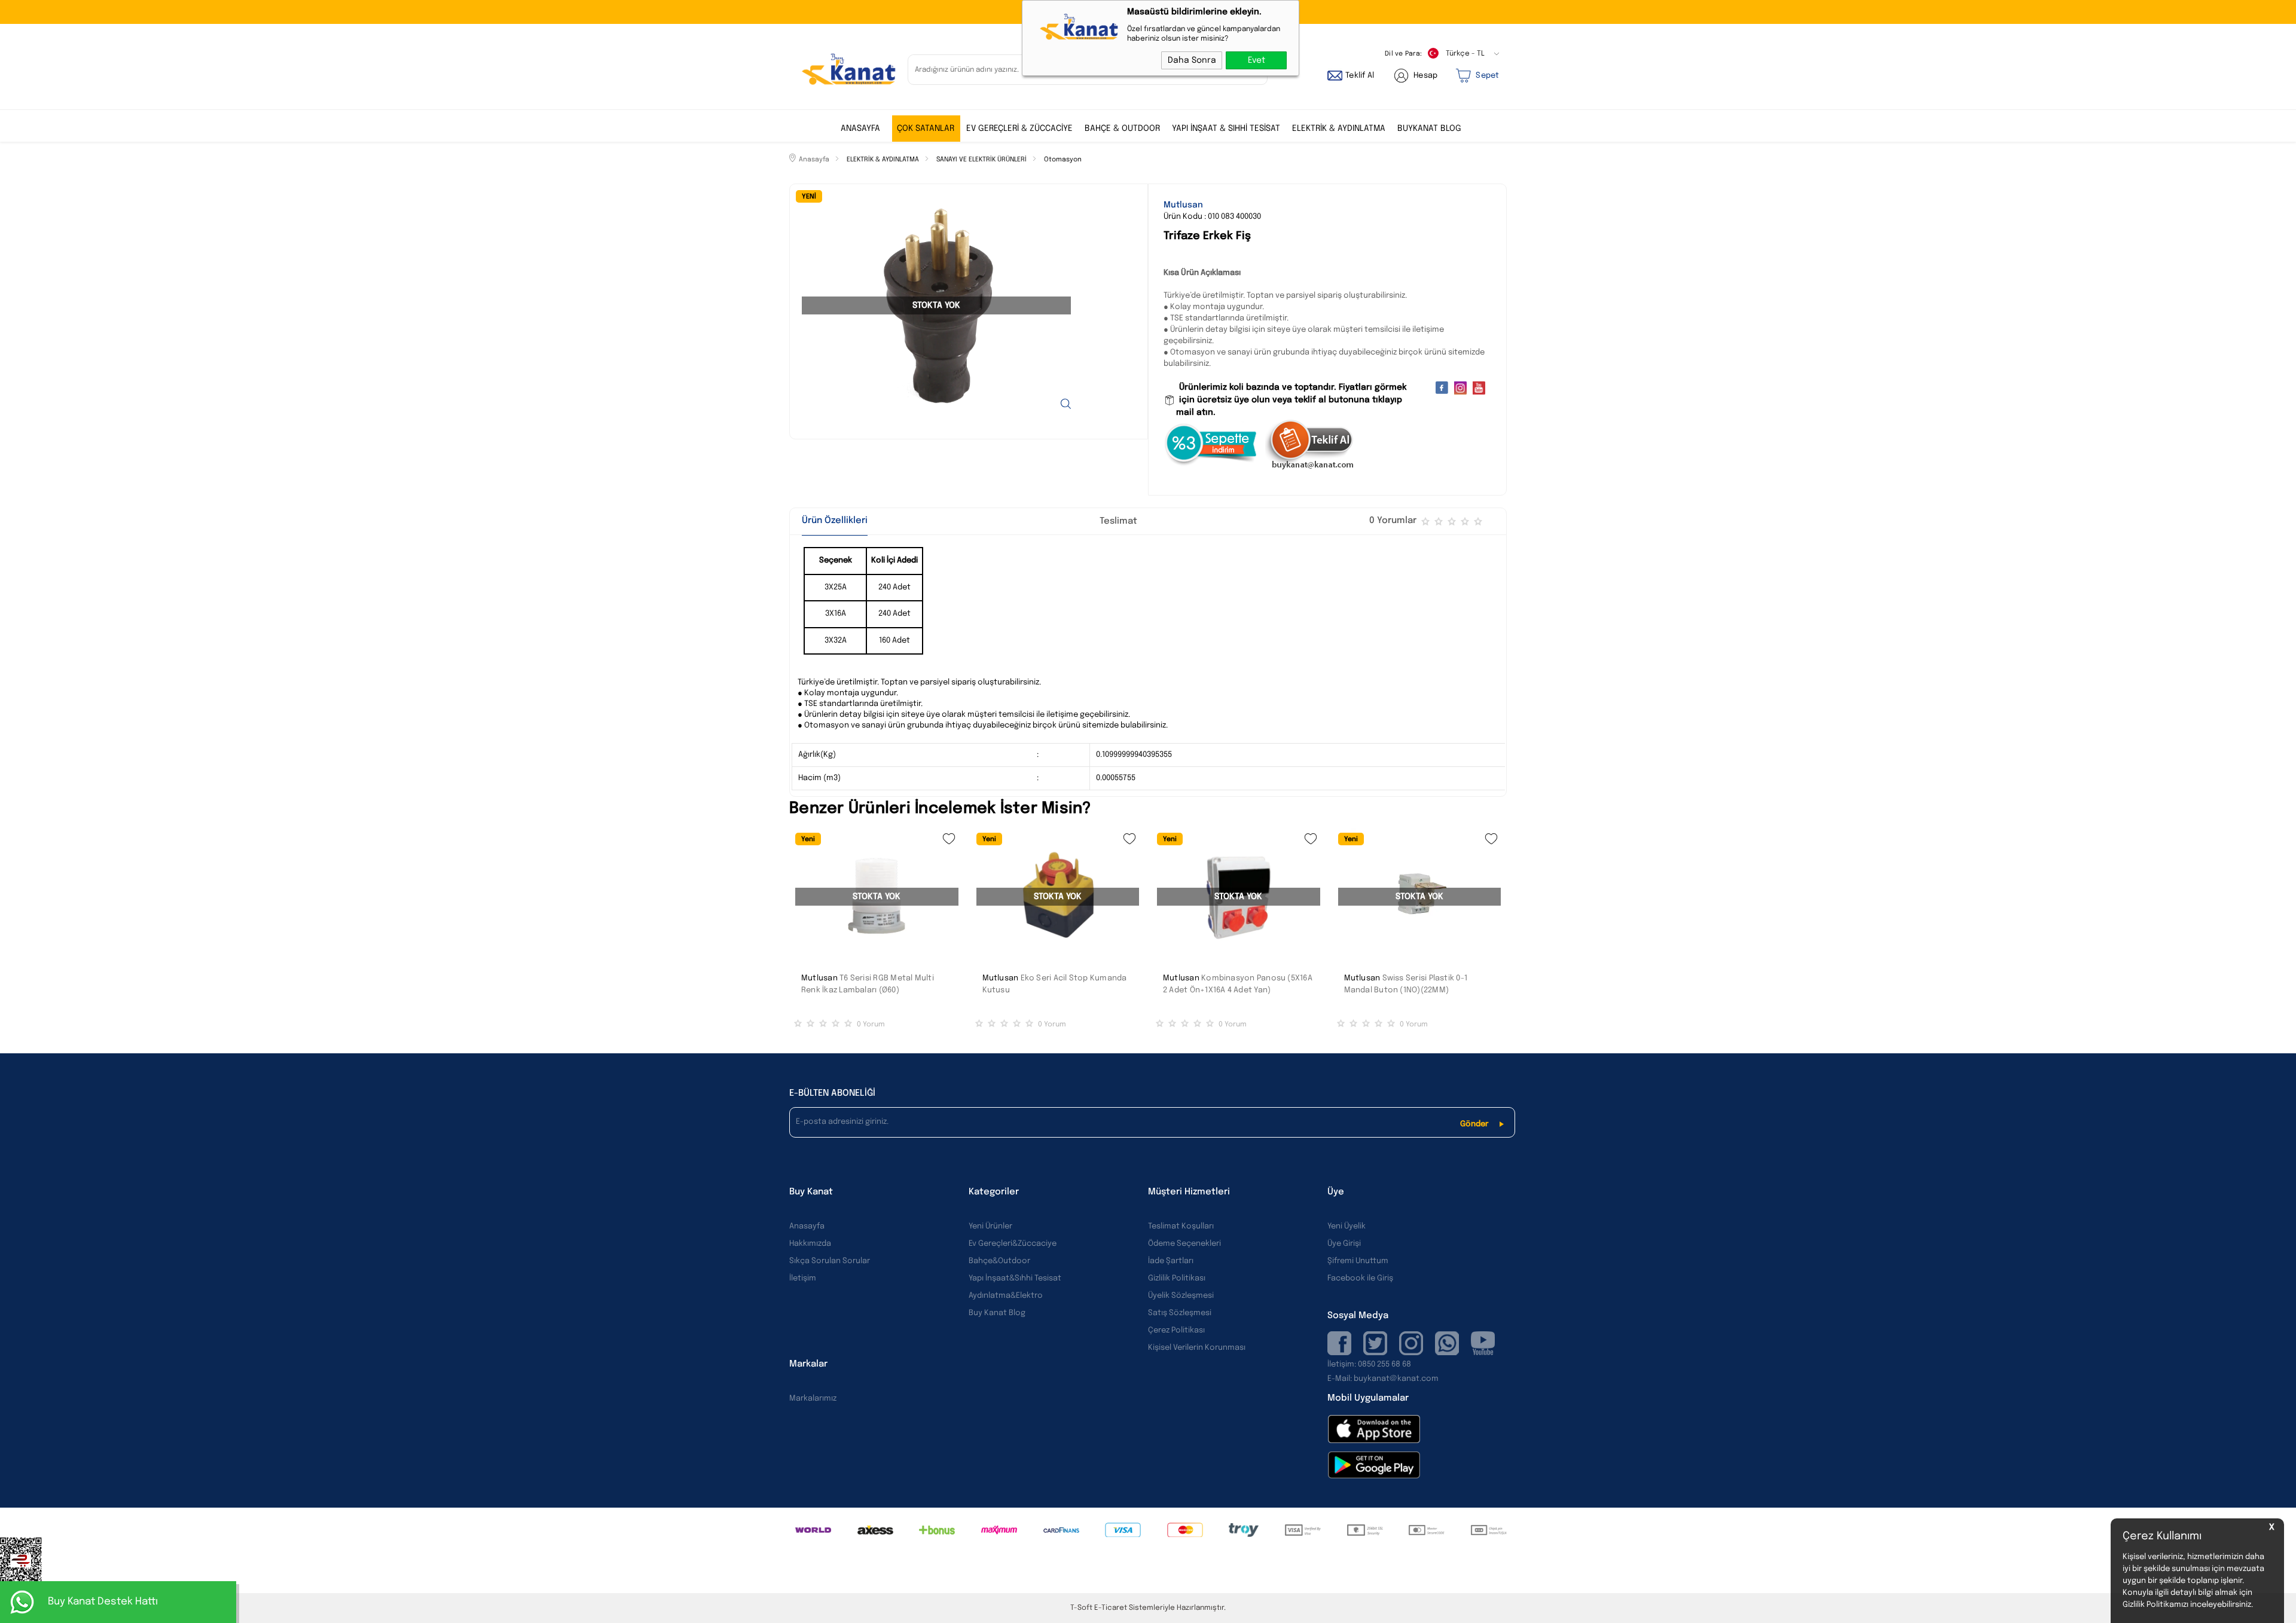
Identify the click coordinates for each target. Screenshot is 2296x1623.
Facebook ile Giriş (1360, 1278)
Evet (1257, 60)
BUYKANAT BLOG (1429, 129)
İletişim (803, 1278)
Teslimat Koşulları (1181, 1226)
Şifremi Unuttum (1358, 1261)
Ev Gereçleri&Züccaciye (1013, 1244)
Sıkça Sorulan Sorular (830, 1261)
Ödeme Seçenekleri (1184, 1244)
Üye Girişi (1344, 1244)
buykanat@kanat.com (1383, 1379)
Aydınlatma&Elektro (1006, 1296)
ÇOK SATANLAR (926, 129)
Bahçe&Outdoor (999, 1261)
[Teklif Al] (1310, 468)
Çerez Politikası (1176, 1330)
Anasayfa (860, 129)
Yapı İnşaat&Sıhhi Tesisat (1015, 1278)
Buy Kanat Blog (997, 1313)
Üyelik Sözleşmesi (1181, 1296)
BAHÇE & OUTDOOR (1122, 129)
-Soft (1082, 1608)
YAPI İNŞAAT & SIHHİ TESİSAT (1226, 129)
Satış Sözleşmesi (1180, 1313)
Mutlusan (819, 978)
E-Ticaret (1111, 1608)
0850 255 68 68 (1384, 1364)
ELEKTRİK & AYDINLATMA (1339, 129)
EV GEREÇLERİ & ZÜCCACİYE (1019, 129)
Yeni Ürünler (990, 1226)
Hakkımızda (810, 1244)
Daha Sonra (1192, 60)
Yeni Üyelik (1347, 1226)
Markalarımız (813, 1399)
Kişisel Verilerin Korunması (1197, 1348)
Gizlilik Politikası (1177, 1278)
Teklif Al (1360, 76)
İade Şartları (1171, 1261)
